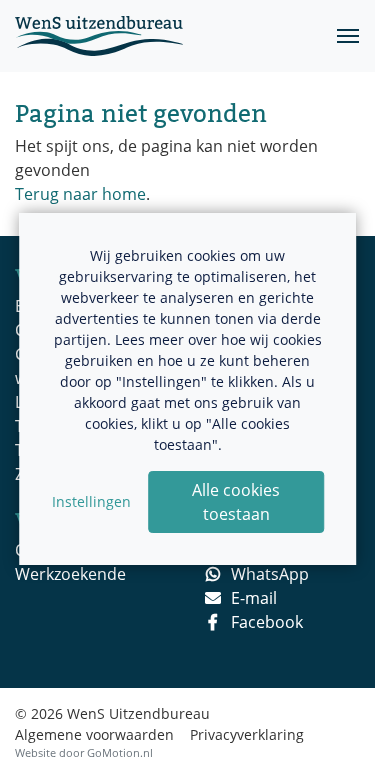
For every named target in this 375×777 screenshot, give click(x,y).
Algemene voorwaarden (94, 734)
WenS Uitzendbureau (99, 36)
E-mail (254, 598)
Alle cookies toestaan (236, 502)
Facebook (267, 622)
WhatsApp (270, 574)
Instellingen (91, 501)
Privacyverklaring (247, 734)
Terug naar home (80, 194)
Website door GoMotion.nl (84, 752)
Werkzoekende (70, 574)
